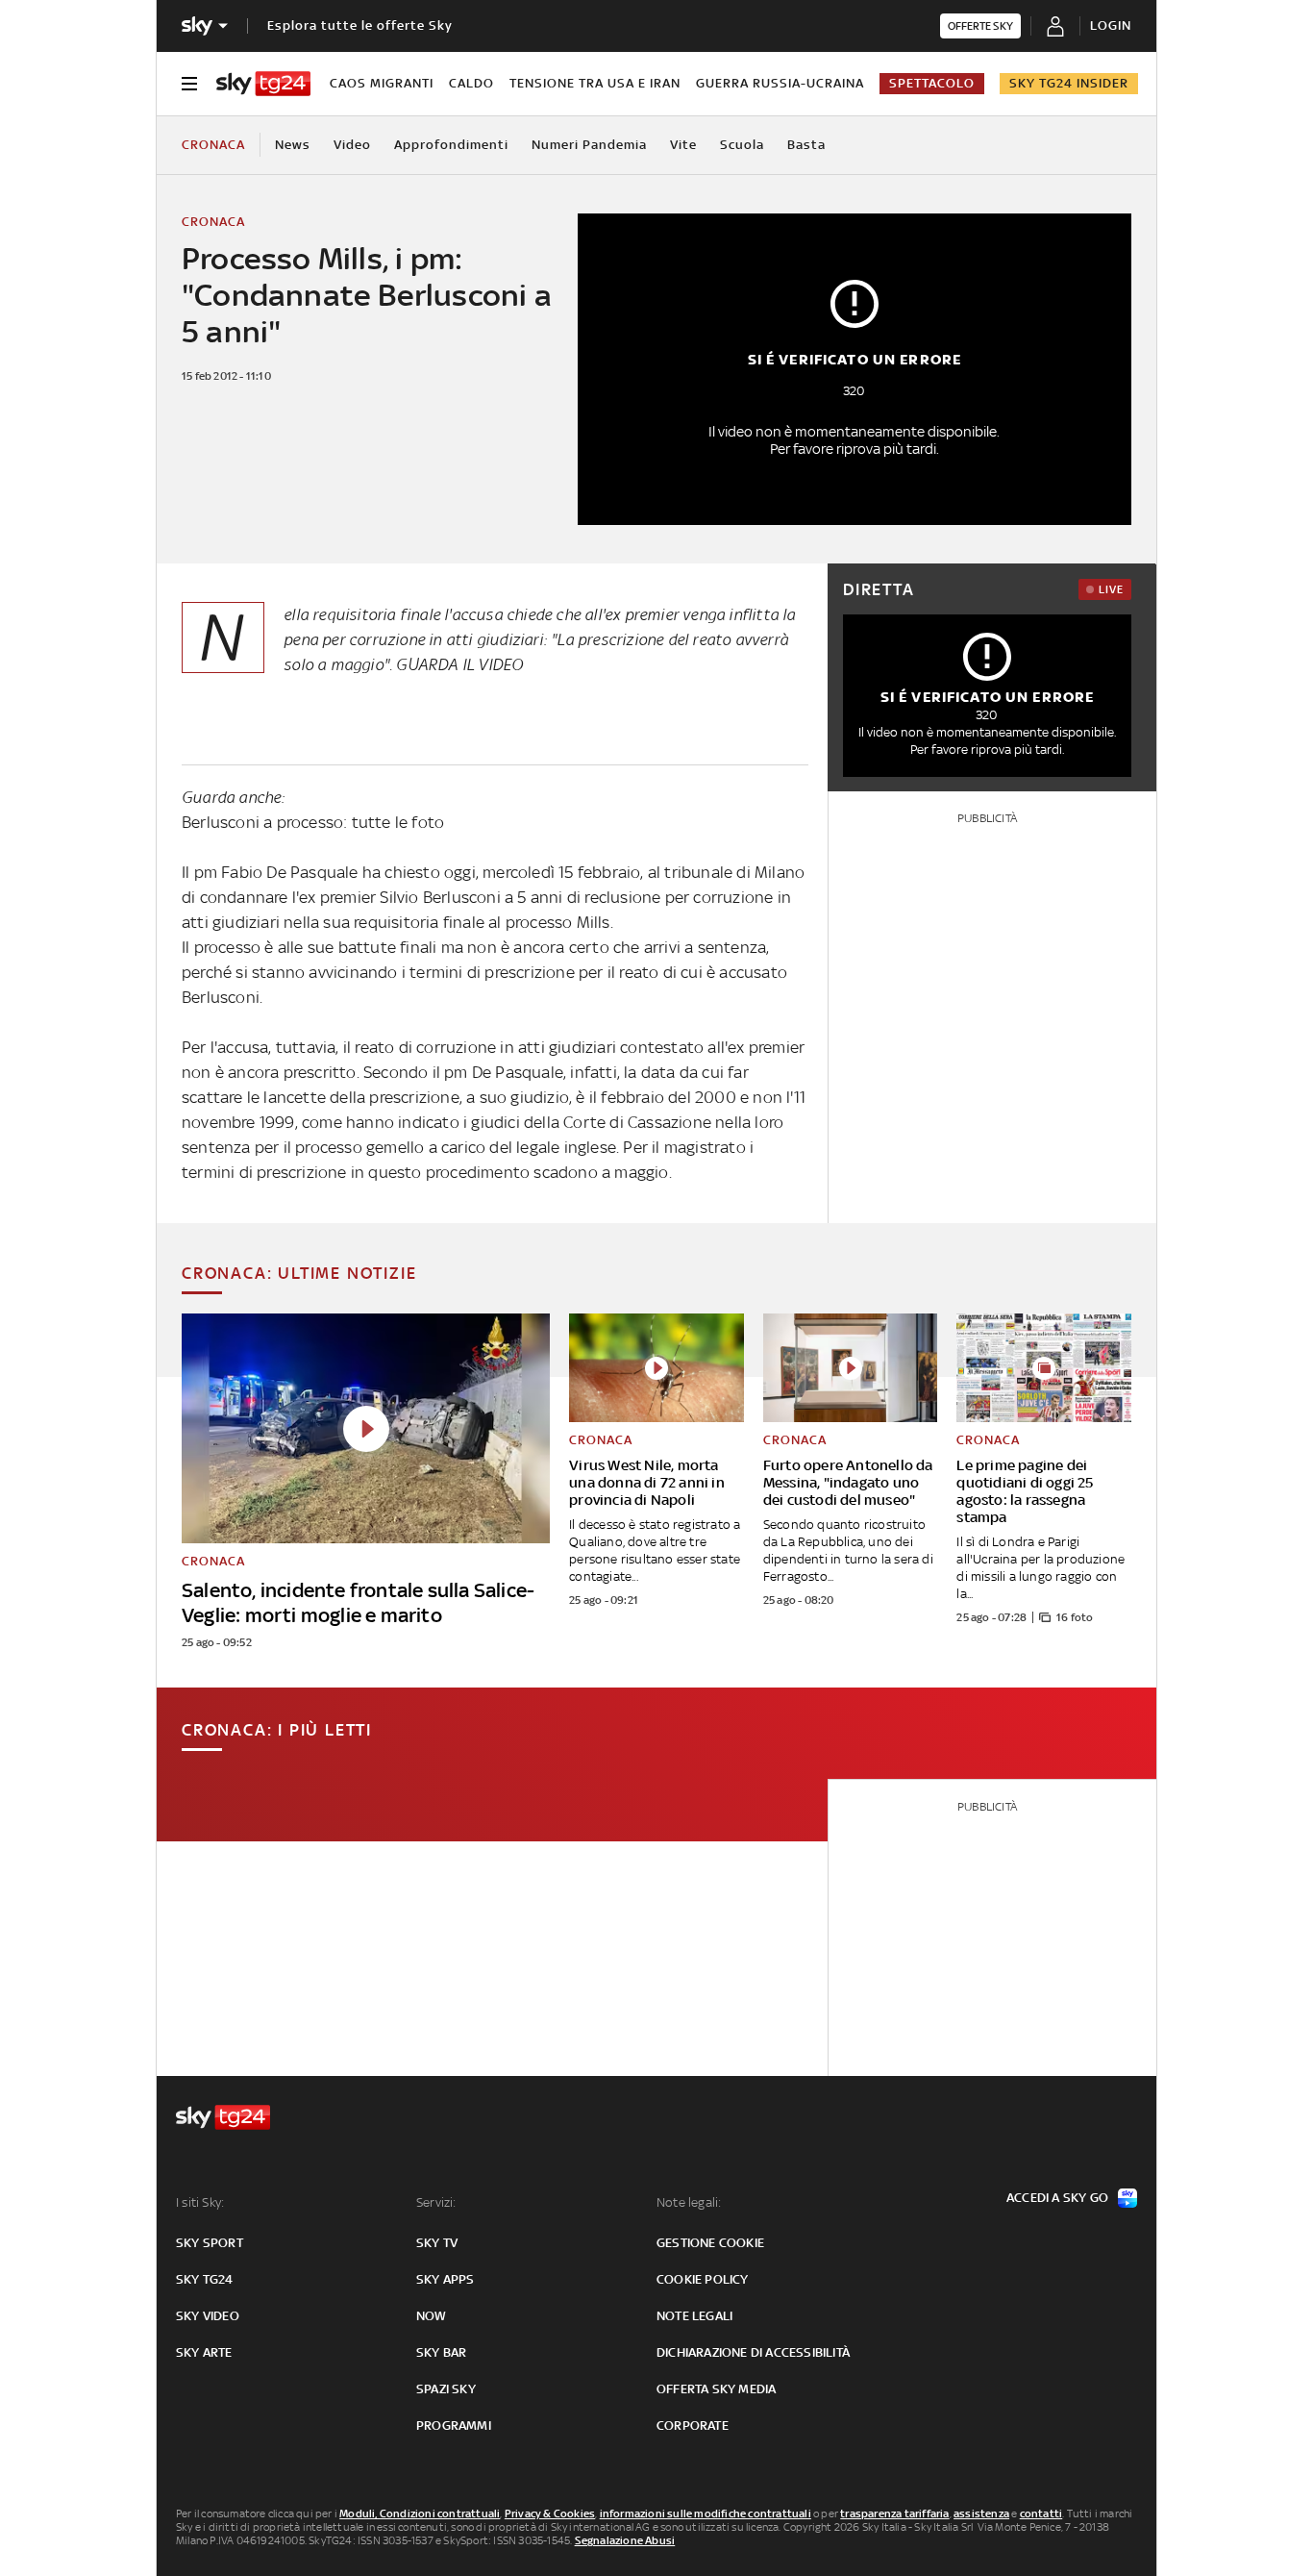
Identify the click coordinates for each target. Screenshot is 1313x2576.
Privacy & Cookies (550, 2513)
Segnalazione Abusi (625, 2540)
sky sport (210, 2243)
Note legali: (689, 2202)
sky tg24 (205, 2279)
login (1111, 25)
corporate (693, 2426)
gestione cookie (710, 2243)
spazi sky (446, 2389)
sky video (208, 2316)
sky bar (441, 2352)
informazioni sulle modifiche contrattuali (706, 2513)
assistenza (981, 2513)
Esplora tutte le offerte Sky (360, 25)
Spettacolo (932, 83)
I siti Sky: (200, 2202)
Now (432, 2316)
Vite (683, 145)
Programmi (454, 2426)
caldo (471, 83)
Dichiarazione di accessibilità (753, 2352)
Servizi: (436, 2202)
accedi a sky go (1057, 2198)
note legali (694, 2316)
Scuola (742, 145)
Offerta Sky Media (716, 2389)
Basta (806, 145)
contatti (1041, 2513)
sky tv (437, 2243)
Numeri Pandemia (589, 145)
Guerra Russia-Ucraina (780, 83)
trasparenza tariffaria (894, 2513)
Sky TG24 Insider (1069, 83)
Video (352, 145)
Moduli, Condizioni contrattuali (420, 2513)
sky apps (446, 2279)
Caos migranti (382, 83)
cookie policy (703, 2279)
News (293, 145)
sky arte (204, 2352)
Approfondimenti (451, 145)
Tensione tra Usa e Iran (595, 83)
